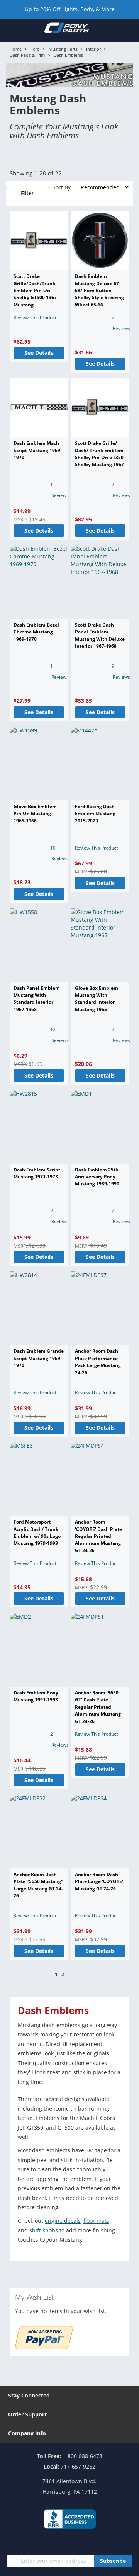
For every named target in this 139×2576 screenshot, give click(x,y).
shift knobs (44, 2230)
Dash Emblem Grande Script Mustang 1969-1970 (39, 1358)
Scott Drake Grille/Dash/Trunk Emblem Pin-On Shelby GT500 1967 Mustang (35, 290)
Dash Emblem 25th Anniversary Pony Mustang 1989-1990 (97, 1177)
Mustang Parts (63, 49)
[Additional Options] (44, 2347)
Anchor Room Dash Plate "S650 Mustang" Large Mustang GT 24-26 (38, 1885)
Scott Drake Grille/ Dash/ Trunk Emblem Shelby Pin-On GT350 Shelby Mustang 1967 (99, 454)
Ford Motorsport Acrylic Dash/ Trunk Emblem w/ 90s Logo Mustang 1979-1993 (37, 1532)
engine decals (63, 2221)
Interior (93, 49)
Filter (27, 193)
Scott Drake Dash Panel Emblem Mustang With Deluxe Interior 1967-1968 (100, 635)
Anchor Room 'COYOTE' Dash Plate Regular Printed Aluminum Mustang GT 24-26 (98, 1536)
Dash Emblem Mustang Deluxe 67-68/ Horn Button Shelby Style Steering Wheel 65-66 (99, 290)
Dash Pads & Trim (27, 55)
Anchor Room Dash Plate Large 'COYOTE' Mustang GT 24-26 (99, 1881)
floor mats (96, 2221)
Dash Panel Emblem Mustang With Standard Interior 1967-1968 (37, 999)
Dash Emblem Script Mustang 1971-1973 (37, 1173)
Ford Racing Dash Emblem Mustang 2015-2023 (95, 814)
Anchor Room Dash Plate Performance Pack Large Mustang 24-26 (98, 1362)
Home (16, 49)
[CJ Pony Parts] (67, 30)
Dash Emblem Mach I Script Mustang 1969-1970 (38, 450)
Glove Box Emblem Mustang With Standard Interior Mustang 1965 (97, 999)
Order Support (27, 2414)
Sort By (62, 187)
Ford (35, 49)
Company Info (27, 2433)
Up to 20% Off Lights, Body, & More (70, 9)
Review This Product (35, 318)
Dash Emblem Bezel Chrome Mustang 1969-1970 (36, 632)
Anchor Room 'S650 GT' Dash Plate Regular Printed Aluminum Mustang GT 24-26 (98, 1707)
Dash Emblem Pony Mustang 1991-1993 (36, 1696)
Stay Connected (29, 2395)
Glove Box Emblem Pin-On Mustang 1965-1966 (35, 814)
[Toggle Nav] (10, 30)
